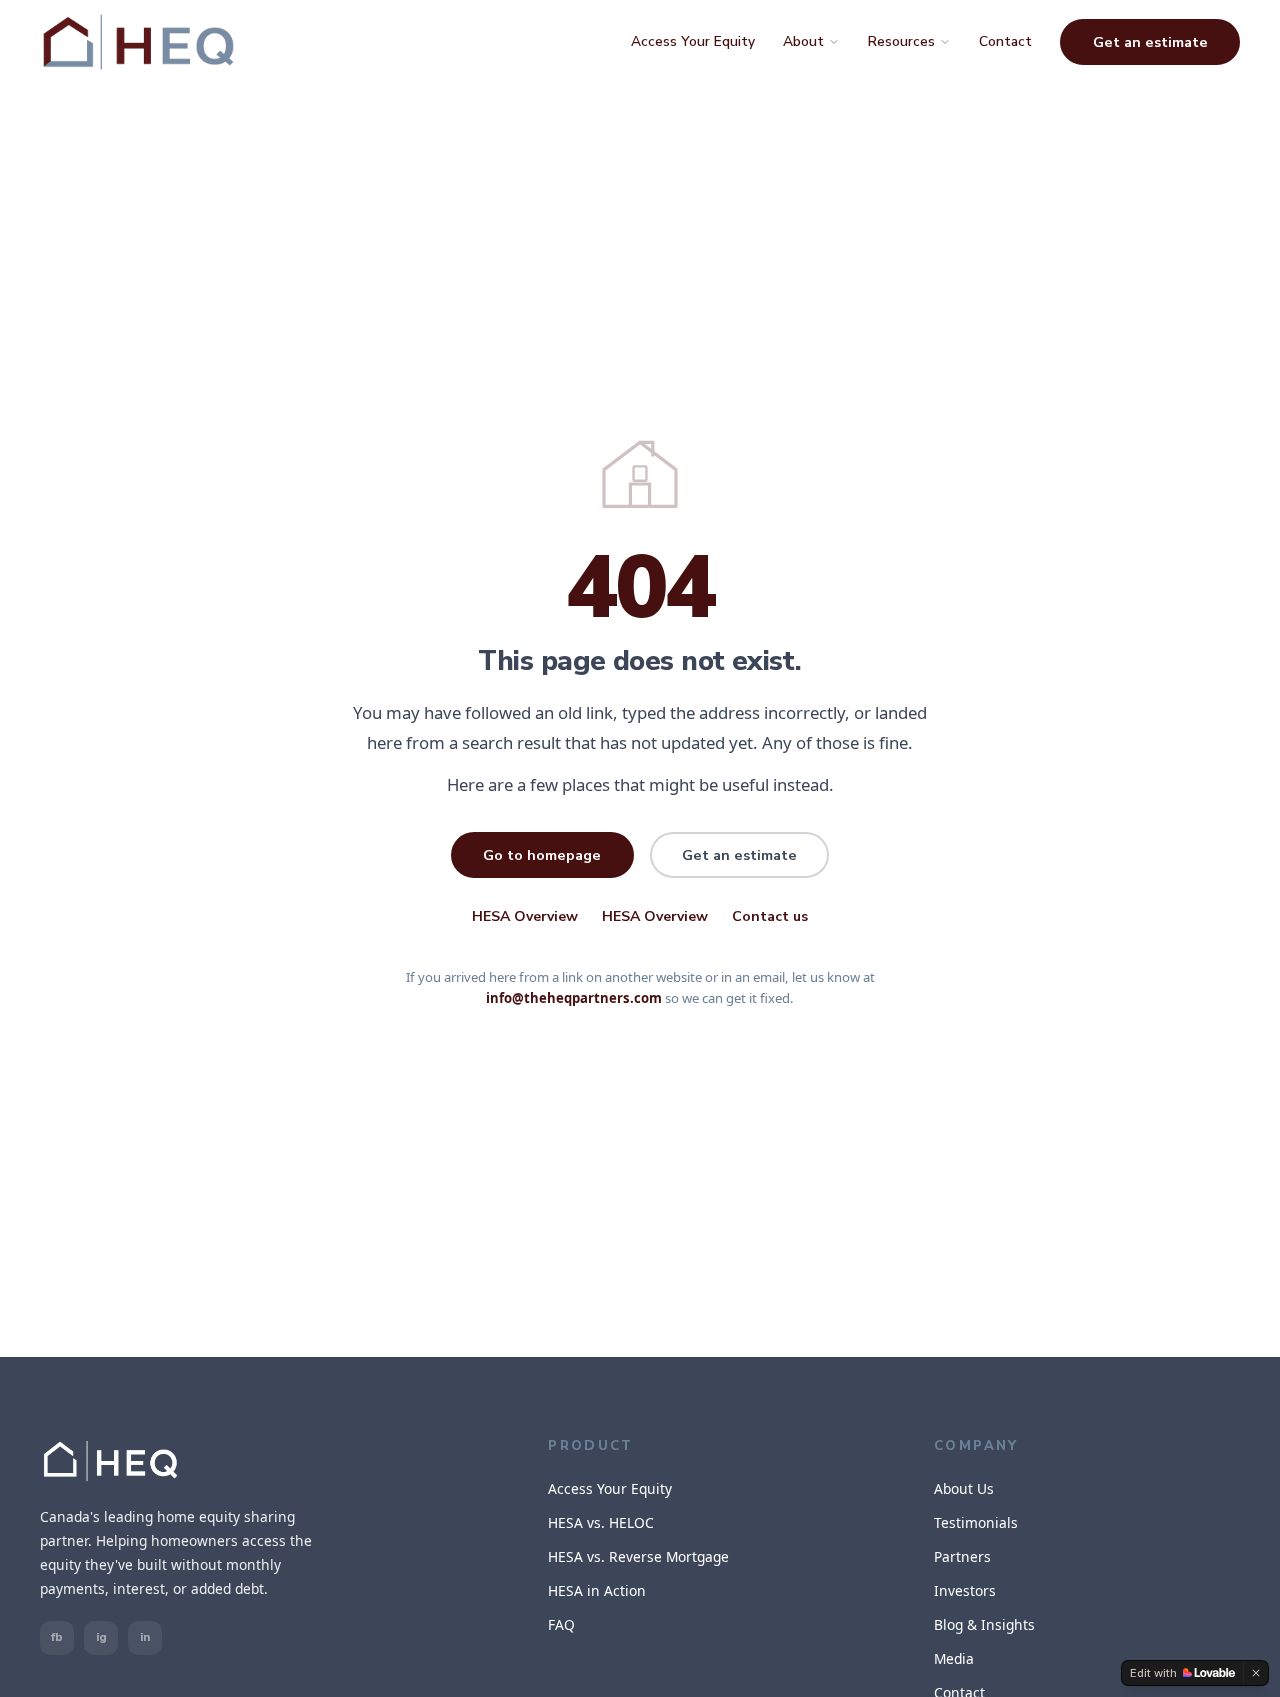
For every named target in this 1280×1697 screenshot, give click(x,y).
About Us (964, 1488)
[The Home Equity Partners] (138, 42)
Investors (965, 1590)
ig (101, 1637)
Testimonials (976, 1522)
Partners (962, 1556)
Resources (901, 41)
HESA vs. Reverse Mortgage (638, 1556)
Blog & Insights (984, 1624)
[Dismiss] (1256, 1673)
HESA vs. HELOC (601, 1522)
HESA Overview (525, 916)
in (145, 1637)
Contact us (770, 916)
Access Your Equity (693, 41)
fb (57, 1637)
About (803, 41)
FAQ (561, 1624)
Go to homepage (542, 855)
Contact (1005, 41)
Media (954, 1658)
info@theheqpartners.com (574, 998)
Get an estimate (1150, 42)
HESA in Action (597, 1590)
